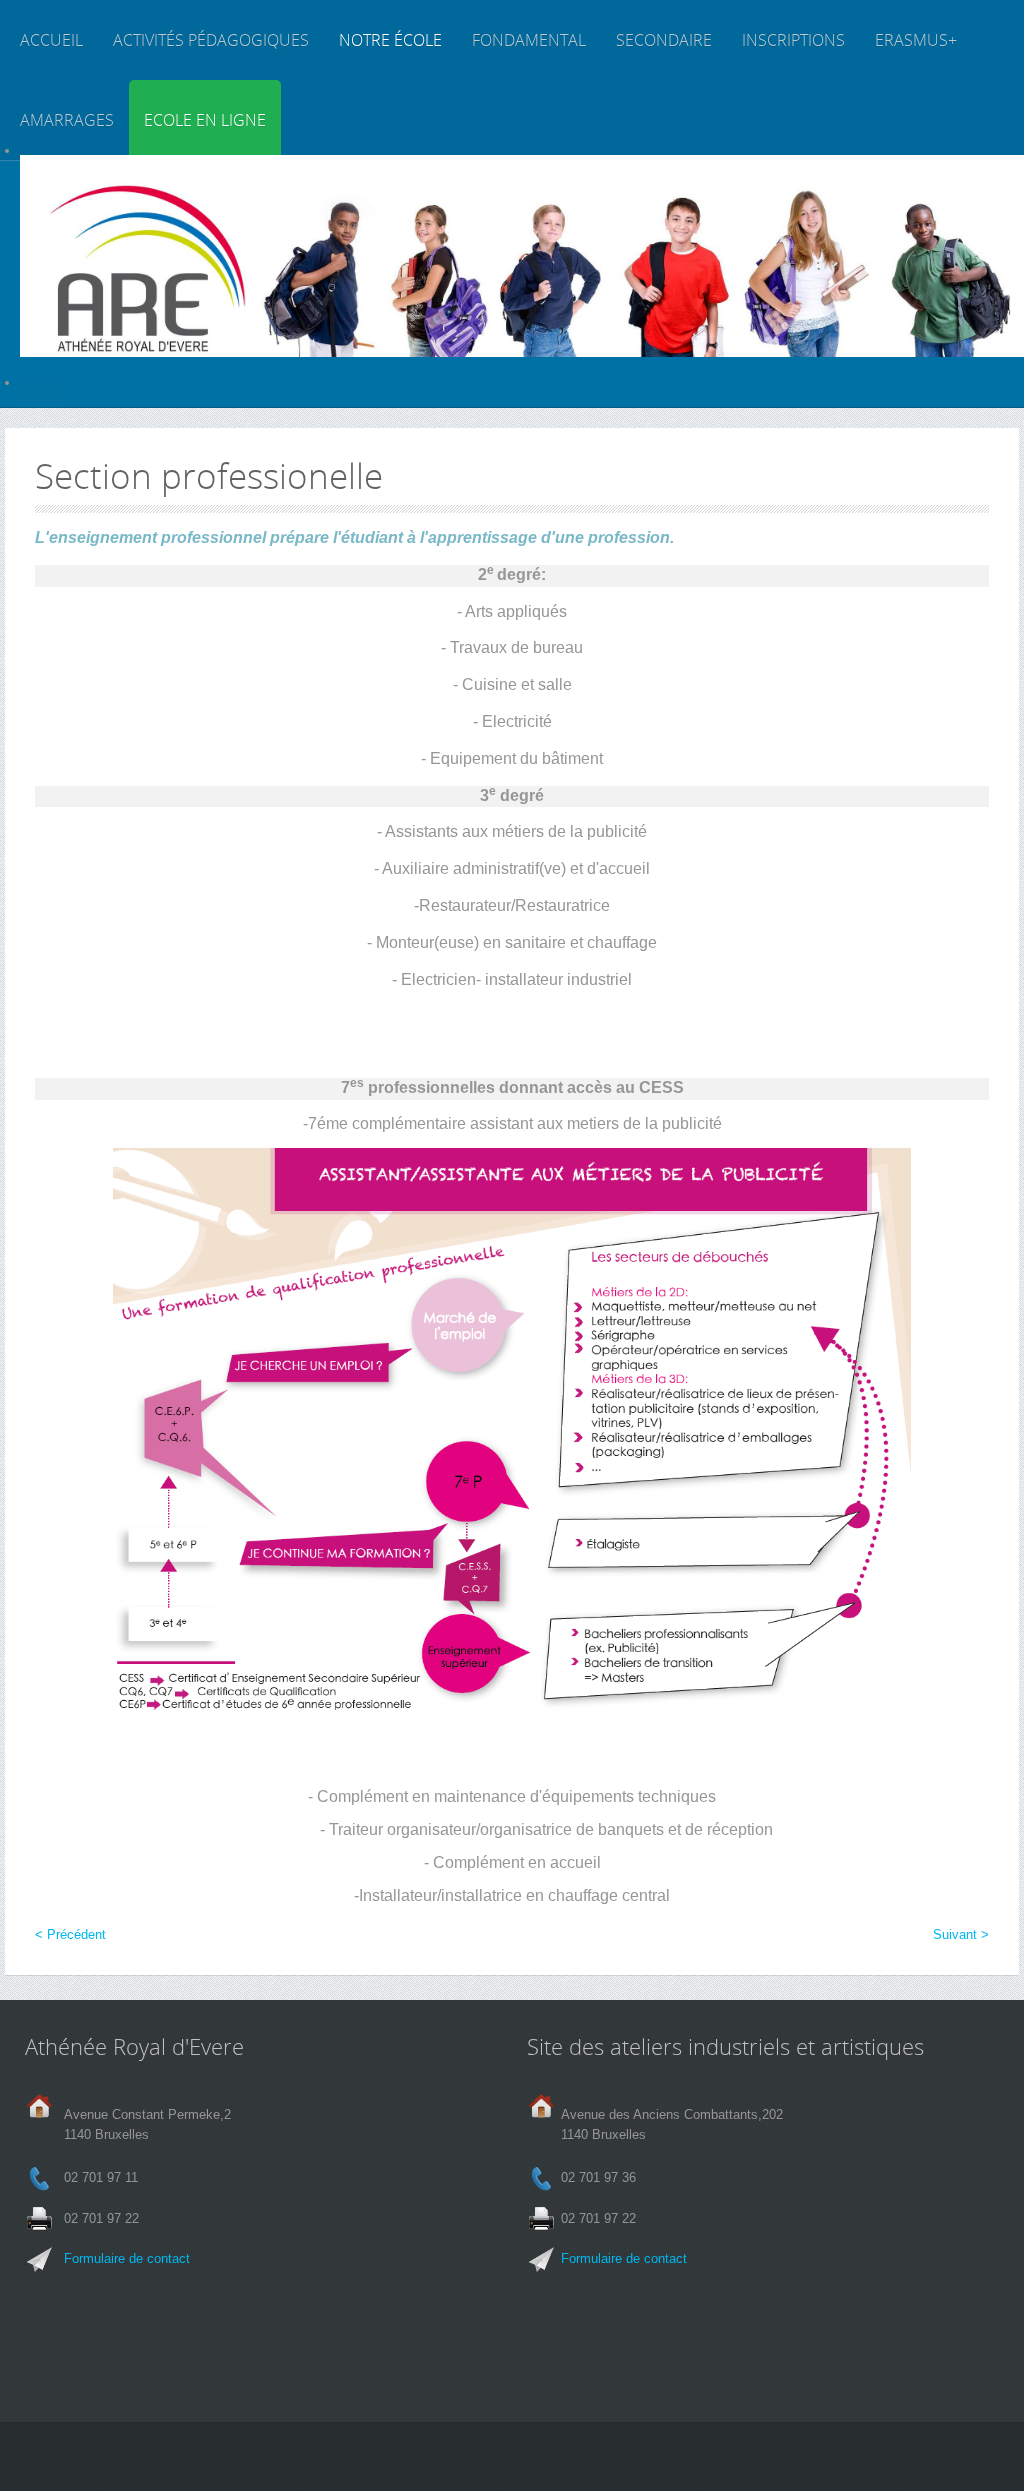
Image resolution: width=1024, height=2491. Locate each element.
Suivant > (961, 1934)
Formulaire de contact (127, 2258)
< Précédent (70, 1934)
